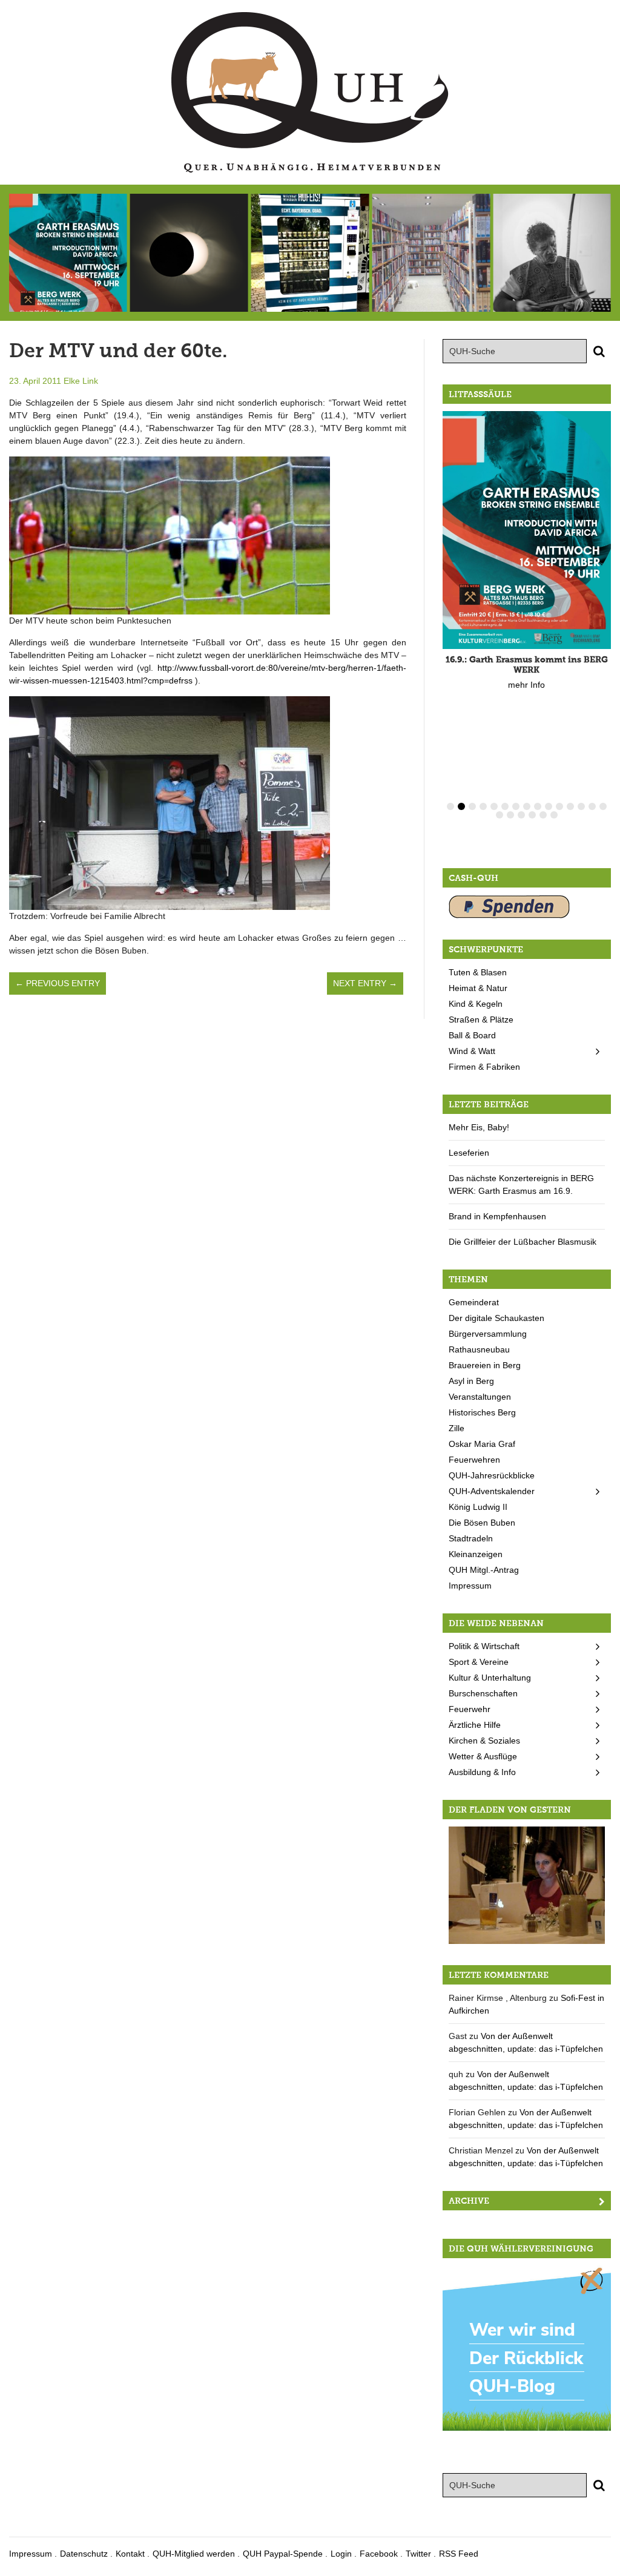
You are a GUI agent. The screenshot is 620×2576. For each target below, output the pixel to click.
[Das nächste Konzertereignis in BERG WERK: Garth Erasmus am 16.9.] (552, 253)
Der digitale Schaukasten (496, 1318)
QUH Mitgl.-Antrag (484, 1570)
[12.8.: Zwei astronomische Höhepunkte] (189, 253)
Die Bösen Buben (482, 1523)
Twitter (418, 2554)
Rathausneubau (479, 1349)
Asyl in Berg (471, 1381)
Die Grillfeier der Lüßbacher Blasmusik (523, 1242)
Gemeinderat (474, 1302)
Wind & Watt (472, 1051)
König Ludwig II (478, 1507)
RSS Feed (459, 2554)
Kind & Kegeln (476, 1004)
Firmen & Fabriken (484, 1067)
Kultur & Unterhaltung (490, 1678)
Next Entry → (365, 983)
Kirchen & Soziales (484, 1741)
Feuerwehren (474, 1460)
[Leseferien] (431, 253)
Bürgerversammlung (488, 1334)
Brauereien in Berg (485, 1365)
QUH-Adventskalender (492, 1491)
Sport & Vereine (479, 1662)
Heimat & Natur (478, 988)
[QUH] (310, 92)
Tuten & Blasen (478, 972)
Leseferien (469, 1153)
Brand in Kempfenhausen (497, 1216)
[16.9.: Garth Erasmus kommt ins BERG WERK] (68, 253)
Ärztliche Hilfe (475, 1725)
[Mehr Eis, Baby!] (310, 253)
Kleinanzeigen (476, 1554)
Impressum (470, 1586)
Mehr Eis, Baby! (479, 1127)
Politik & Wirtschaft (484, 1646)
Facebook (379, 2554)
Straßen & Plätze (481, 1020)
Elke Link (81, 381)
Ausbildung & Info (482, 1772)
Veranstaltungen (480, 1397)
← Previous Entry (58, 983)
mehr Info (526, 685)
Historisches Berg (482, 1412)
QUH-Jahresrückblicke (492, 1475)
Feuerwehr (470, 1709)
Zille (457, 1428)
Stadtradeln (471, 1538)
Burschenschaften (483, 1693)
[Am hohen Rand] (527, 1885)
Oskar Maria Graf (482, 1444)
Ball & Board (472, 1035)
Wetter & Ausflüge (483, 1756)
